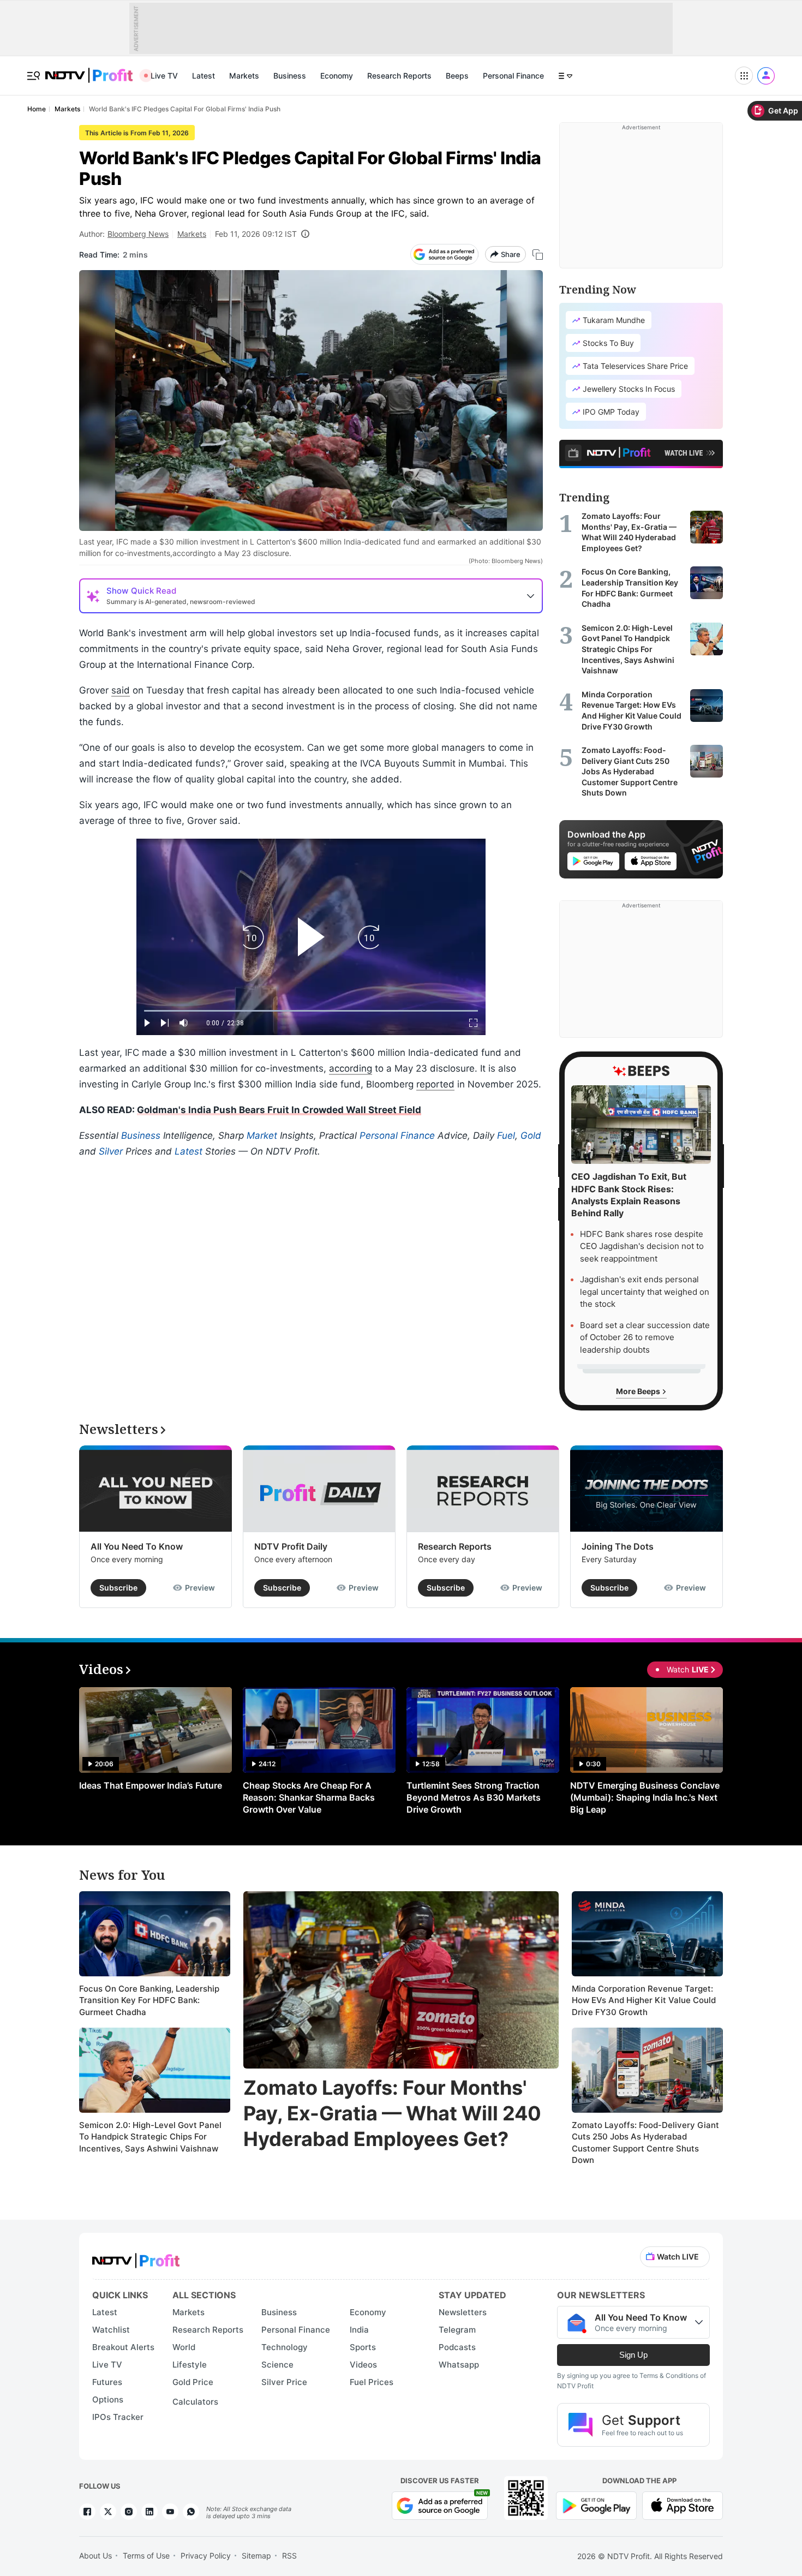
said (121, 690)
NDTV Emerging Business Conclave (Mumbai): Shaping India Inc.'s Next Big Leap (645, 1797)
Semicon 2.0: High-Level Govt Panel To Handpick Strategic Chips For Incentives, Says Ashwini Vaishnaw (150, 2137)
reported (435, 1084)
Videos (363, 2365)
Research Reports (399, 76)
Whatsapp (459, 2365)
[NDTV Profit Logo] (136, 2257)
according (351, 1068)
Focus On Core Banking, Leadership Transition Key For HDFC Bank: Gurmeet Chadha (149, 2000)
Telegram (457, 2330)
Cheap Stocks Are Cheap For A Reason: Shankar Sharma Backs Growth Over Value (309, 1797)
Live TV (164, 76)
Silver (111, 1151)
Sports (363, 2347)
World (184, 2347)
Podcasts (457, 2347)
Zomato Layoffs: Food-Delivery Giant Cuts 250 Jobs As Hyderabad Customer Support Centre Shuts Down (645, 2143)
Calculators (195, 2402)
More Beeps (639, 1391)
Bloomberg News (138, 234)
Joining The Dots (618, 1546)
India (359, 2330)
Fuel (506, 1135)
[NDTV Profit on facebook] (87, 2512)
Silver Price (284, 2382)
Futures (107, 2382)
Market (262, 1135)
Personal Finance (513, 76)
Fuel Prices (372, 2382)
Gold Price (193, 2382)
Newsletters (463, 2312)
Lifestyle (190, 2365)
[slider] (311, 1011)
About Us (95, 2556)
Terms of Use (146, 2556)
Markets (244, 76)
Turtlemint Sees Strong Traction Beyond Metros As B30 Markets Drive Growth (474, 1797)
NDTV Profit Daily (291, 1546)
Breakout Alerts (123, 2347)
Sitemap (256, 2556)
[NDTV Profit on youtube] (170, 2512)
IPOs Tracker (118, 2417)
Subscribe (118, 1588)
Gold (531, 1135)
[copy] (538, 255)
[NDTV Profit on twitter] (108, 2512)
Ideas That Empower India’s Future (151, 1785)
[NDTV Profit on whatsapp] (191, 2512)
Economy (337, 76)
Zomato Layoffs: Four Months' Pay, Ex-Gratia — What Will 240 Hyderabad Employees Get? (392, 2113)
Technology (285, 2347)
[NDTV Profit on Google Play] (596, 2505)
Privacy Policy (206, 2556)
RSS (289, 2556)
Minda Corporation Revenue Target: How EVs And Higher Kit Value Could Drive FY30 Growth (644, 2000)
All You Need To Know (137, 1546)
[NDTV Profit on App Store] (683, 2505)
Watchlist (111, 2330)
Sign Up (633, 2355)
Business (290, 76)
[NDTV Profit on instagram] (129, 2512)
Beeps (457, 76)
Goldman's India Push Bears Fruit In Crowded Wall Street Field (279, 1110)
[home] (89, 70)
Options (108, 2399)
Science (277, 2365)
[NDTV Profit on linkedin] (149, 2512)
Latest (204, 76)
